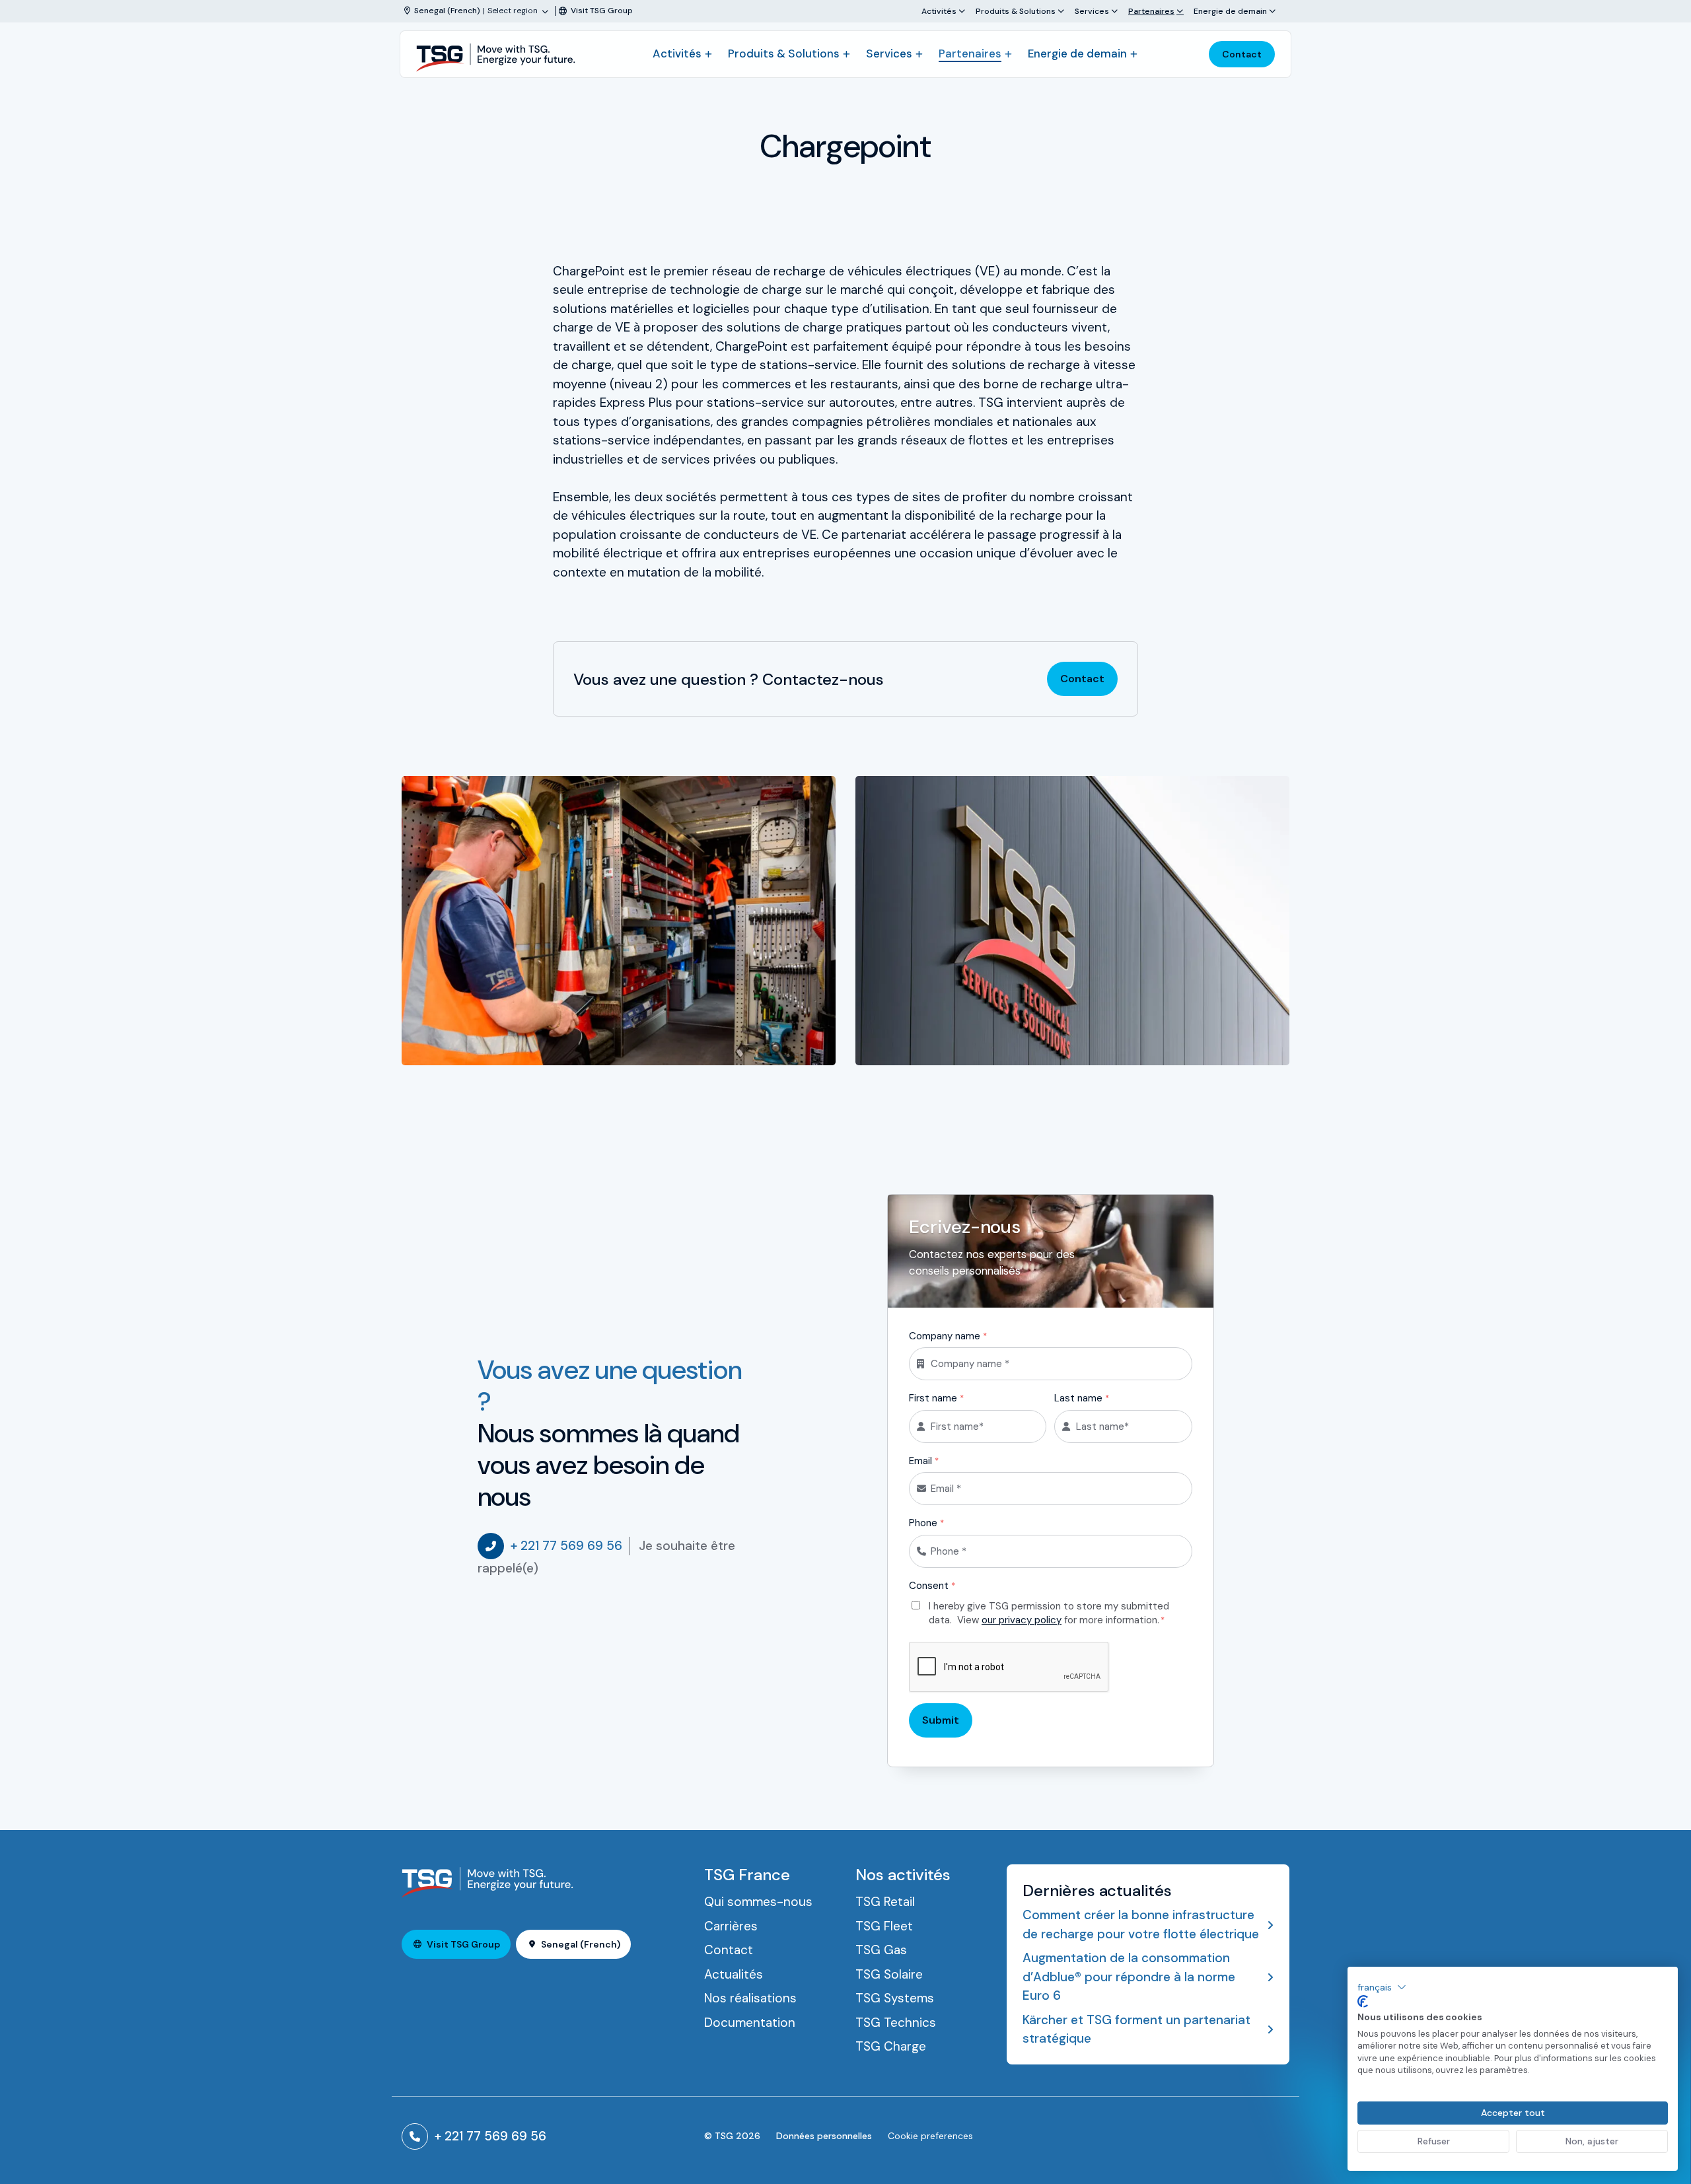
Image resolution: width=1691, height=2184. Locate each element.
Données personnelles (824, 2136)
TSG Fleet (884, 1926)
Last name (1082, 1398)
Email (924, 1461)
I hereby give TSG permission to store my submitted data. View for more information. (1049, 1613)
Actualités (734, 1974)
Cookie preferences (930, 2136)
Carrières (731, 1926)
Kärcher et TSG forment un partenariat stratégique (1136, 2029)
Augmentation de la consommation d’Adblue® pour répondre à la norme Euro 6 (1129, 1977)
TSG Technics (896, 2023)
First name (936, 1398)
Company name (948, 1336)
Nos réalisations (750, 1998)
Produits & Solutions (1016, 11)
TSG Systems (895, 1998)
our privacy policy (1022, 1620)
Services (1092, 11)
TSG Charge (891, 2046)
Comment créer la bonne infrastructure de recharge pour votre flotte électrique (1141, 1924)
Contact (1242, 54)
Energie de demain (1230, 11)
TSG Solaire (889, 1974)
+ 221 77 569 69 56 (566, 1546)
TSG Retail (885, 1902)
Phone (926, 1523)
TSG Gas (881, 1950)
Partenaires (1151, 11)
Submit (941, 1720)
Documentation (750, 2023)
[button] (1382, 1987)
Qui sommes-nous (758, 1902)
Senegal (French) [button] (581, 1944)
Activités (939, 11)
